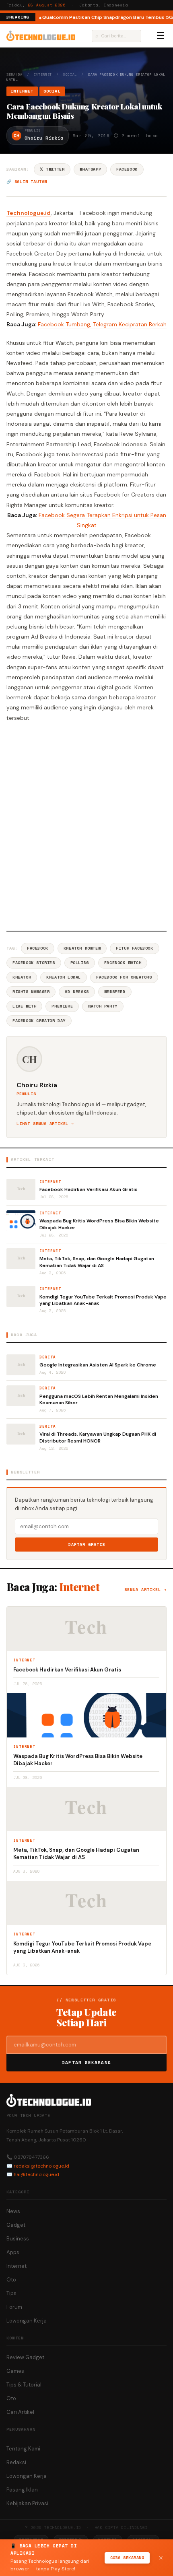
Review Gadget (25, 2357)
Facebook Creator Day (39, 1021)
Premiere (62, 1006)
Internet (43, 74)
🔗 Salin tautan (27, 182)
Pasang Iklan (22, 2490)
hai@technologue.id (36, 2174)
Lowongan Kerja (27, 2321)
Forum (14, 2307)
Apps (13, 2252)
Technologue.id (29, 213)
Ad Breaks (77, 992)
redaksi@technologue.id (41, 2166)
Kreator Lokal (64, 977)
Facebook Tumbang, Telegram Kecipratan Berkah (102, 324)
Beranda (14, 74)
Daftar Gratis (87, 1545)
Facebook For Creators (124, 977)
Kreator (22, 977)
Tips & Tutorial (24, 2385)
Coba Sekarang (127, 2558)
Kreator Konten (82, 948)
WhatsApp (90, 169)
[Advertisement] (86, 825)
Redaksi (16, 2462)
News (13, 2211)
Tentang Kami (23, 2449)
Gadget (16, 2225)
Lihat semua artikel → (45, 1124)
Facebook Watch (123, 963)
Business (18, 2239)
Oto (11, 2280)
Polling (80, 963)
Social (70, 74)
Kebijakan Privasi (27, 2503)
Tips (11, 2293)
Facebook (127, 169)
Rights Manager (31, 992)
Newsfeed (115, 992)
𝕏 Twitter (52, 169)
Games (15, 2371)
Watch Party (103, 1006)
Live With (24, 1006)
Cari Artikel (20, 2412)
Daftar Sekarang (86, 2063)
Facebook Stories (34, 963)
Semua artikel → (145, 1590)
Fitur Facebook (134, 948)
